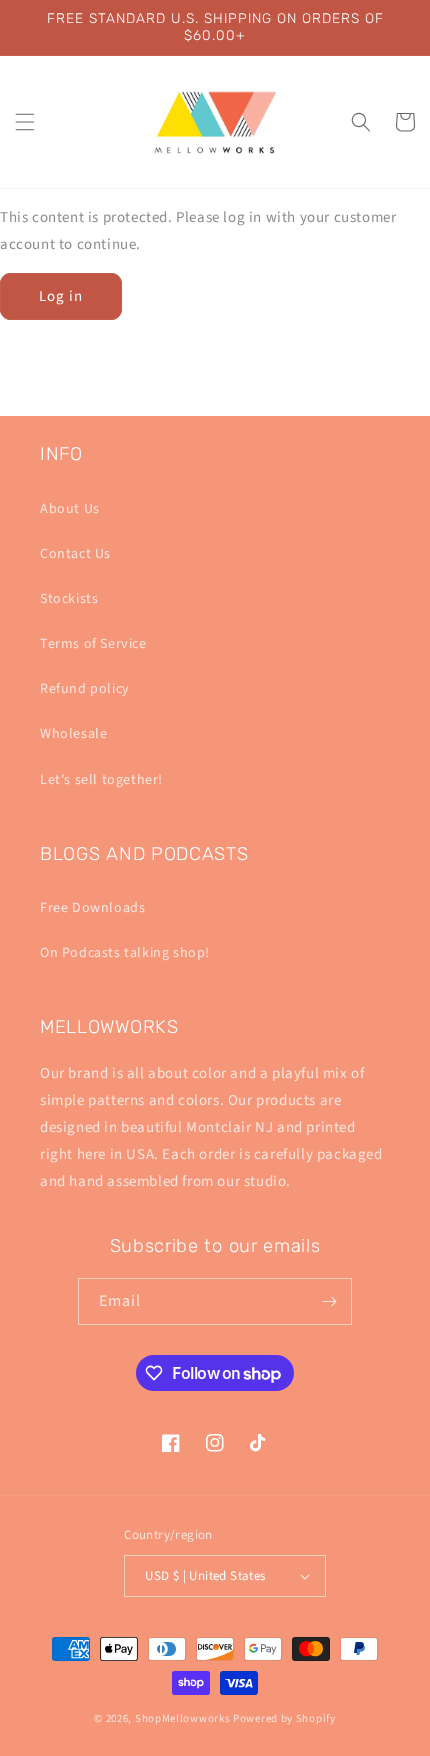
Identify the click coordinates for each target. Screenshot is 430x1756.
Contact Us (75, 554)
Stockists (69, 599)
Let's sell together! (101, 780)
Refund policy (85, 689)
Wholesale (73, 734)
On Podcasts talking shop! (125, 953)
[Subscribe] (329, 1301)
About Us (70, 509)
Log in (61, 296)
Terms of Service (93, 644)
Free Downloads (92, 908)
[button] (25, 122)
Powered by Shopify (284, 1718)
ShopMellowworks (183, 1718)
